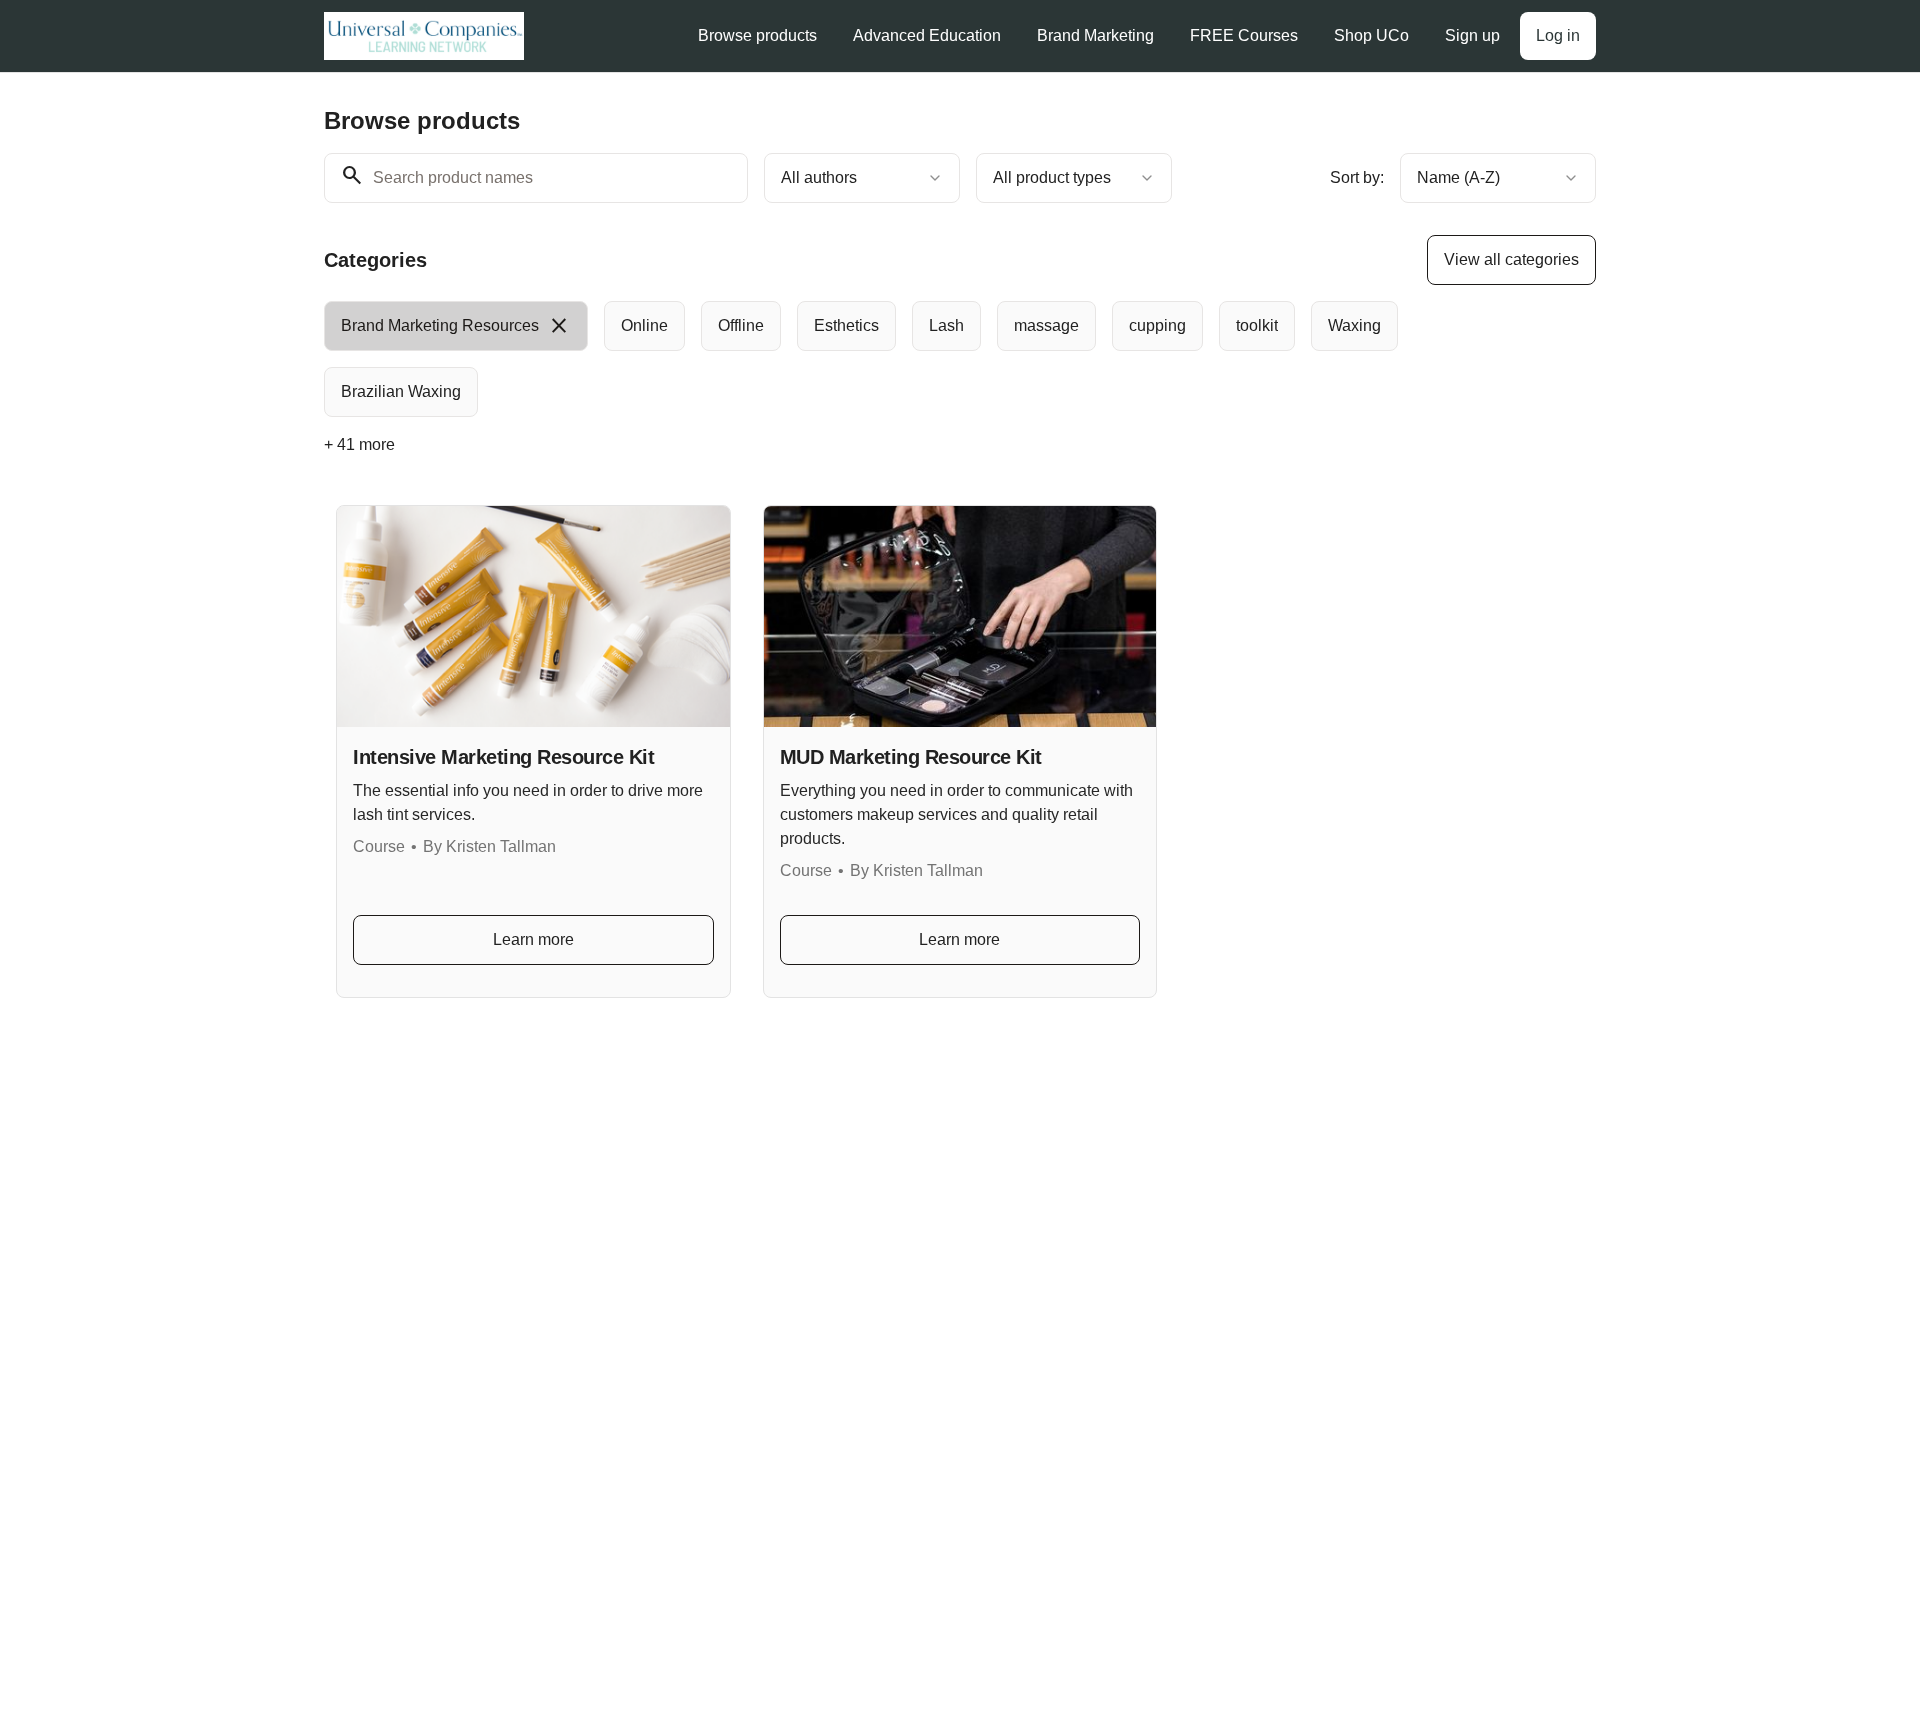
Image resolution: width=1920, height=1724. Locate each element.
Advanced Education (927, 35)
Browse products (757, 35)
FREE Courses (1244, 35)
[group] (878, 359)
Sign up (1472, 35)
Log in (1558, 35)
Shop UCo (1371, 35)
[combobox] (862, 178)
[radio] (456, 326)
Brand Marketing (1095, 35)
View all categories (1511, 259)
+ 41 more (359, 444)
